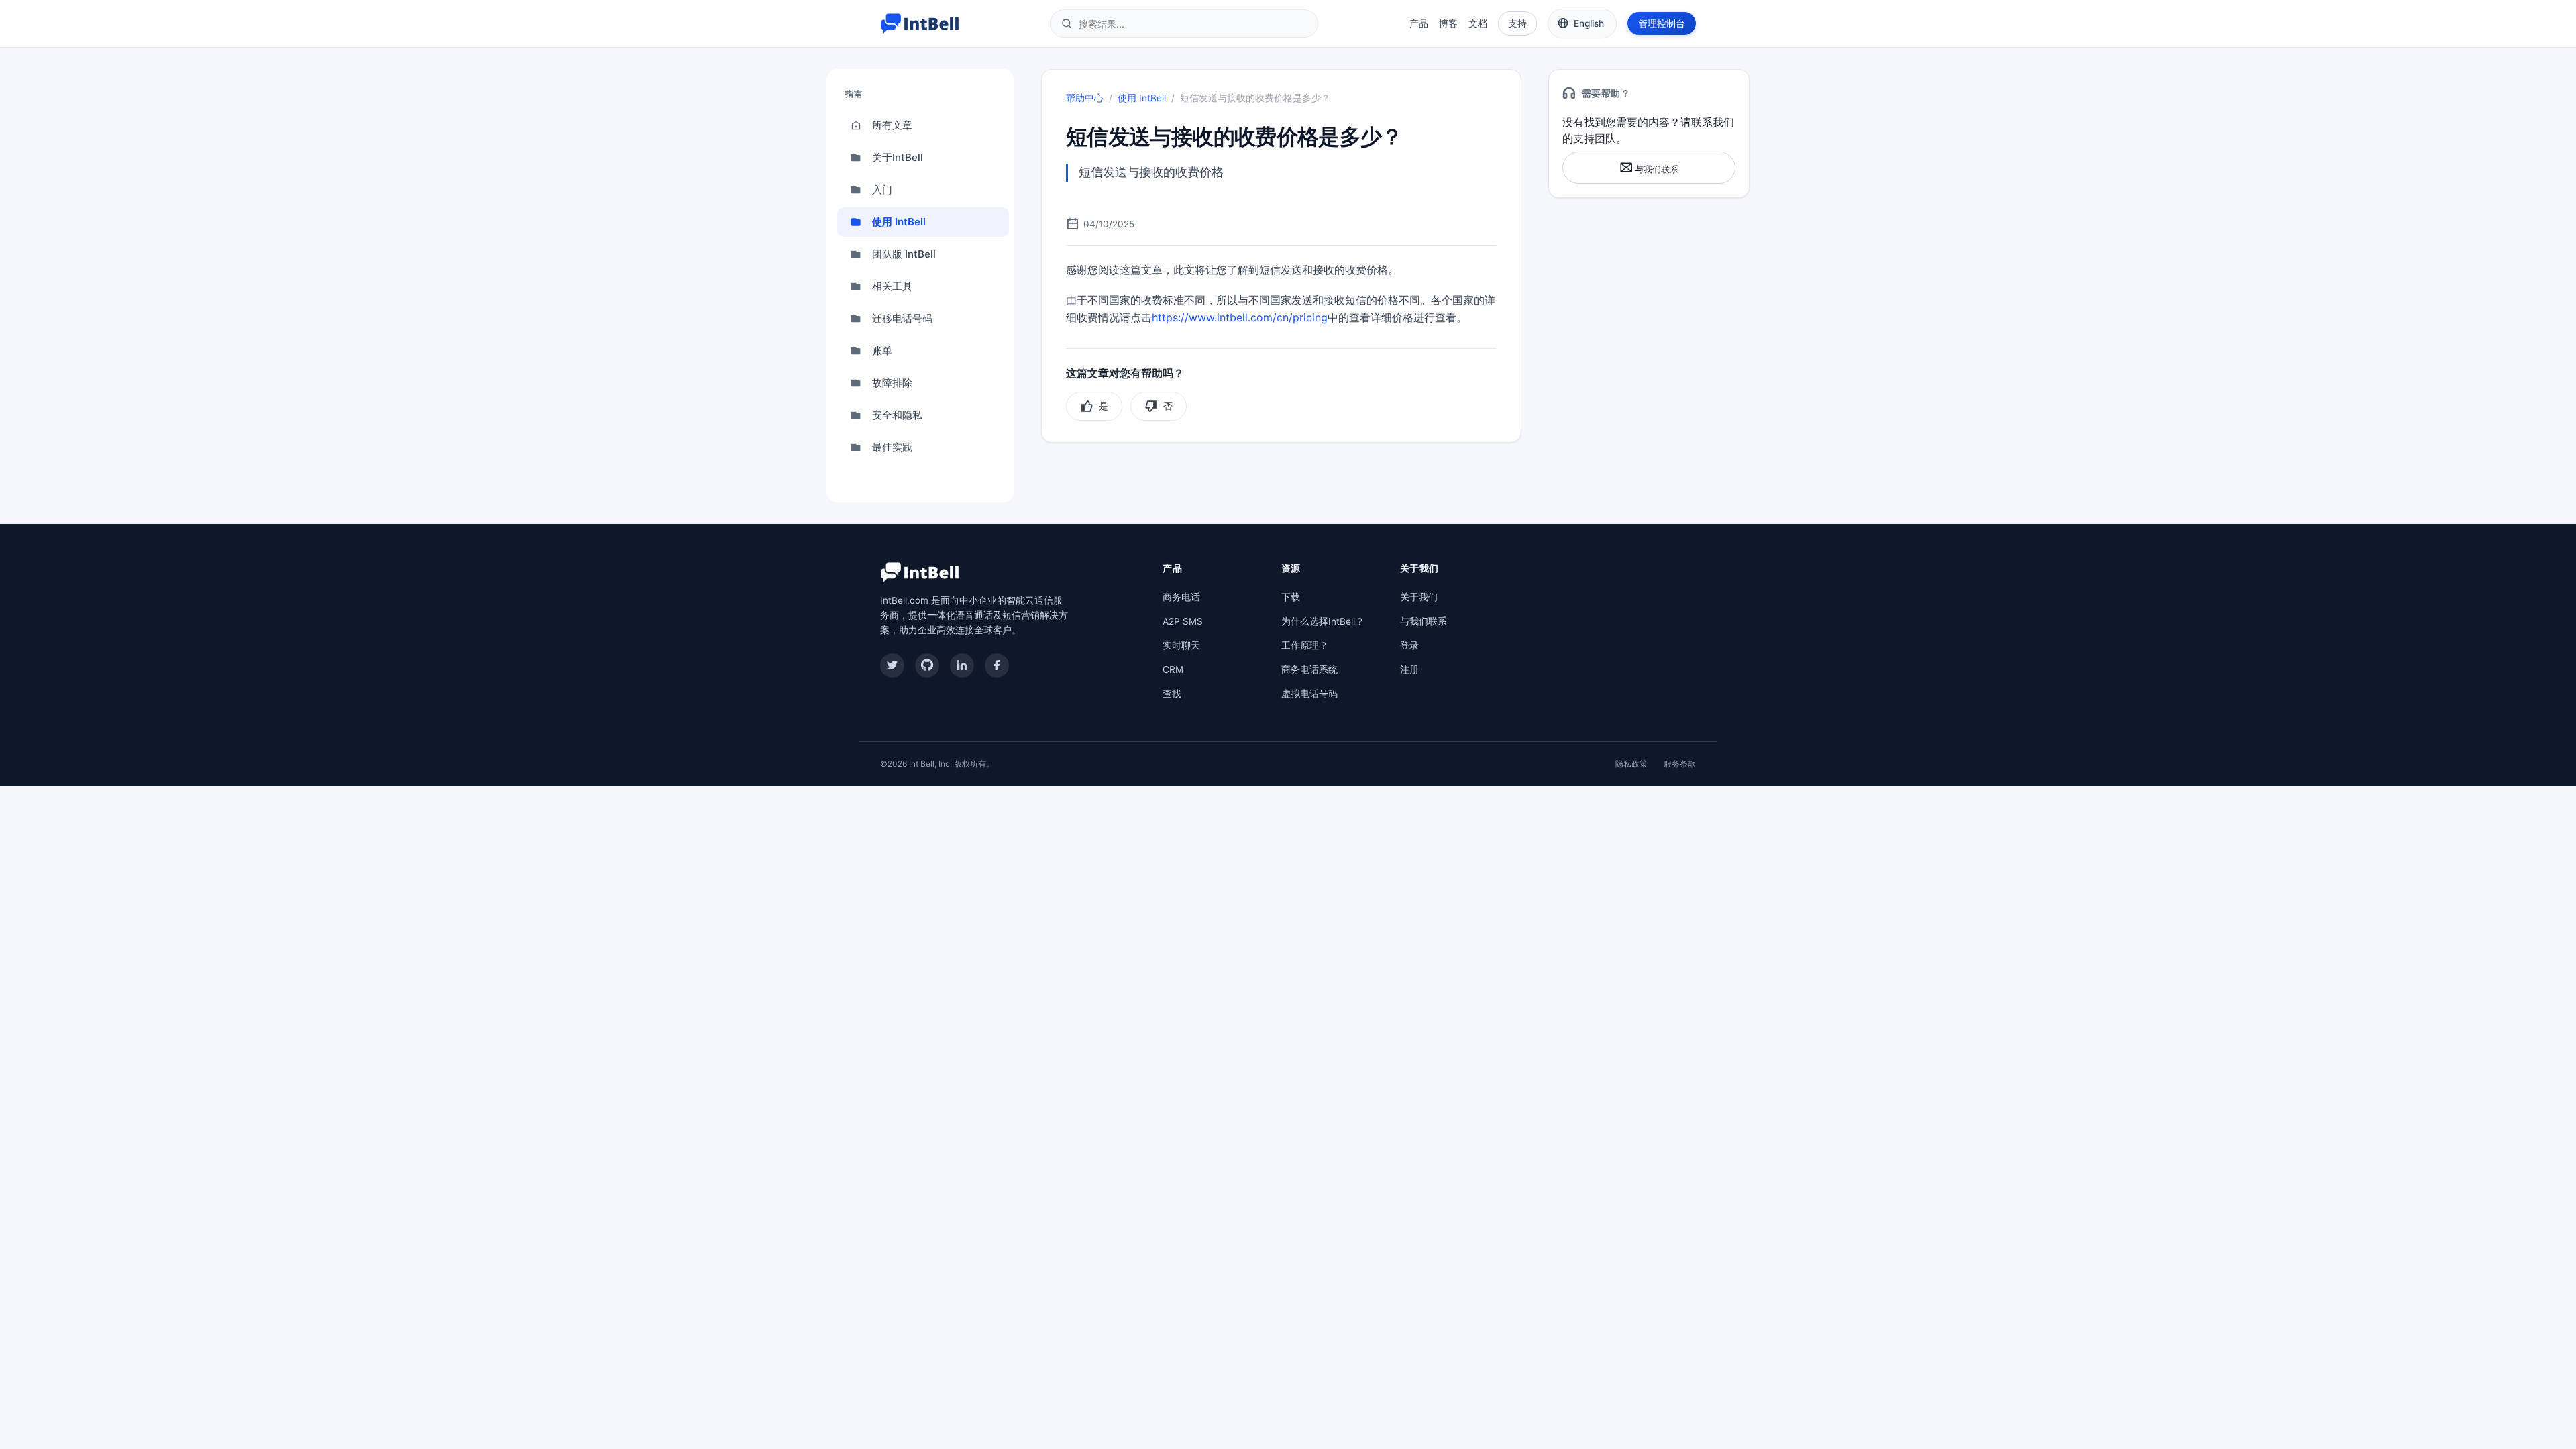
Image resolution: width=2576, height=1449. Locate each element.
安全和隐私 (897, 415)
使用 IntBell (899, 222)
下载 (1291, 597)
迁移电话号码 (902, 318)
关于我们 (1419, 597)
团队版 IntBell (904, 254)
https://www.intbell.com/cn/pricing (1240, 317)
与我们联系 (1656, 169)
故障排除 (892, 383)
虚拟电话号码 (1309, 694)
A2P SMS (1183, 621)
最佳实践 (892, 447)
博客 (1448, 23)
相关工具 (892, 286)
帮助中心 (1085, 98)
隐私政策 (1631, 764)
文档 (1478, 23)
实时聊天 (1181, 645)
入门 (882, 190)
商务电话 (1181, 597)
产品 (1419, 23)
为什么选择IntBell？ (1323, 621)
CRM (1173, 669)
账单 (882, 351)
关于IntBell (898, 157)
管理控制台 (1662, 23)
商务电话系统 (1309, 669)
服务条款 (1680, 764)
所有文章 (892, 125)
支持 (1517, 23)
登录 (1409, 645)
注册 (1409, 669)
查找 (1172, 694)
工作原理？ (1305, 645)
